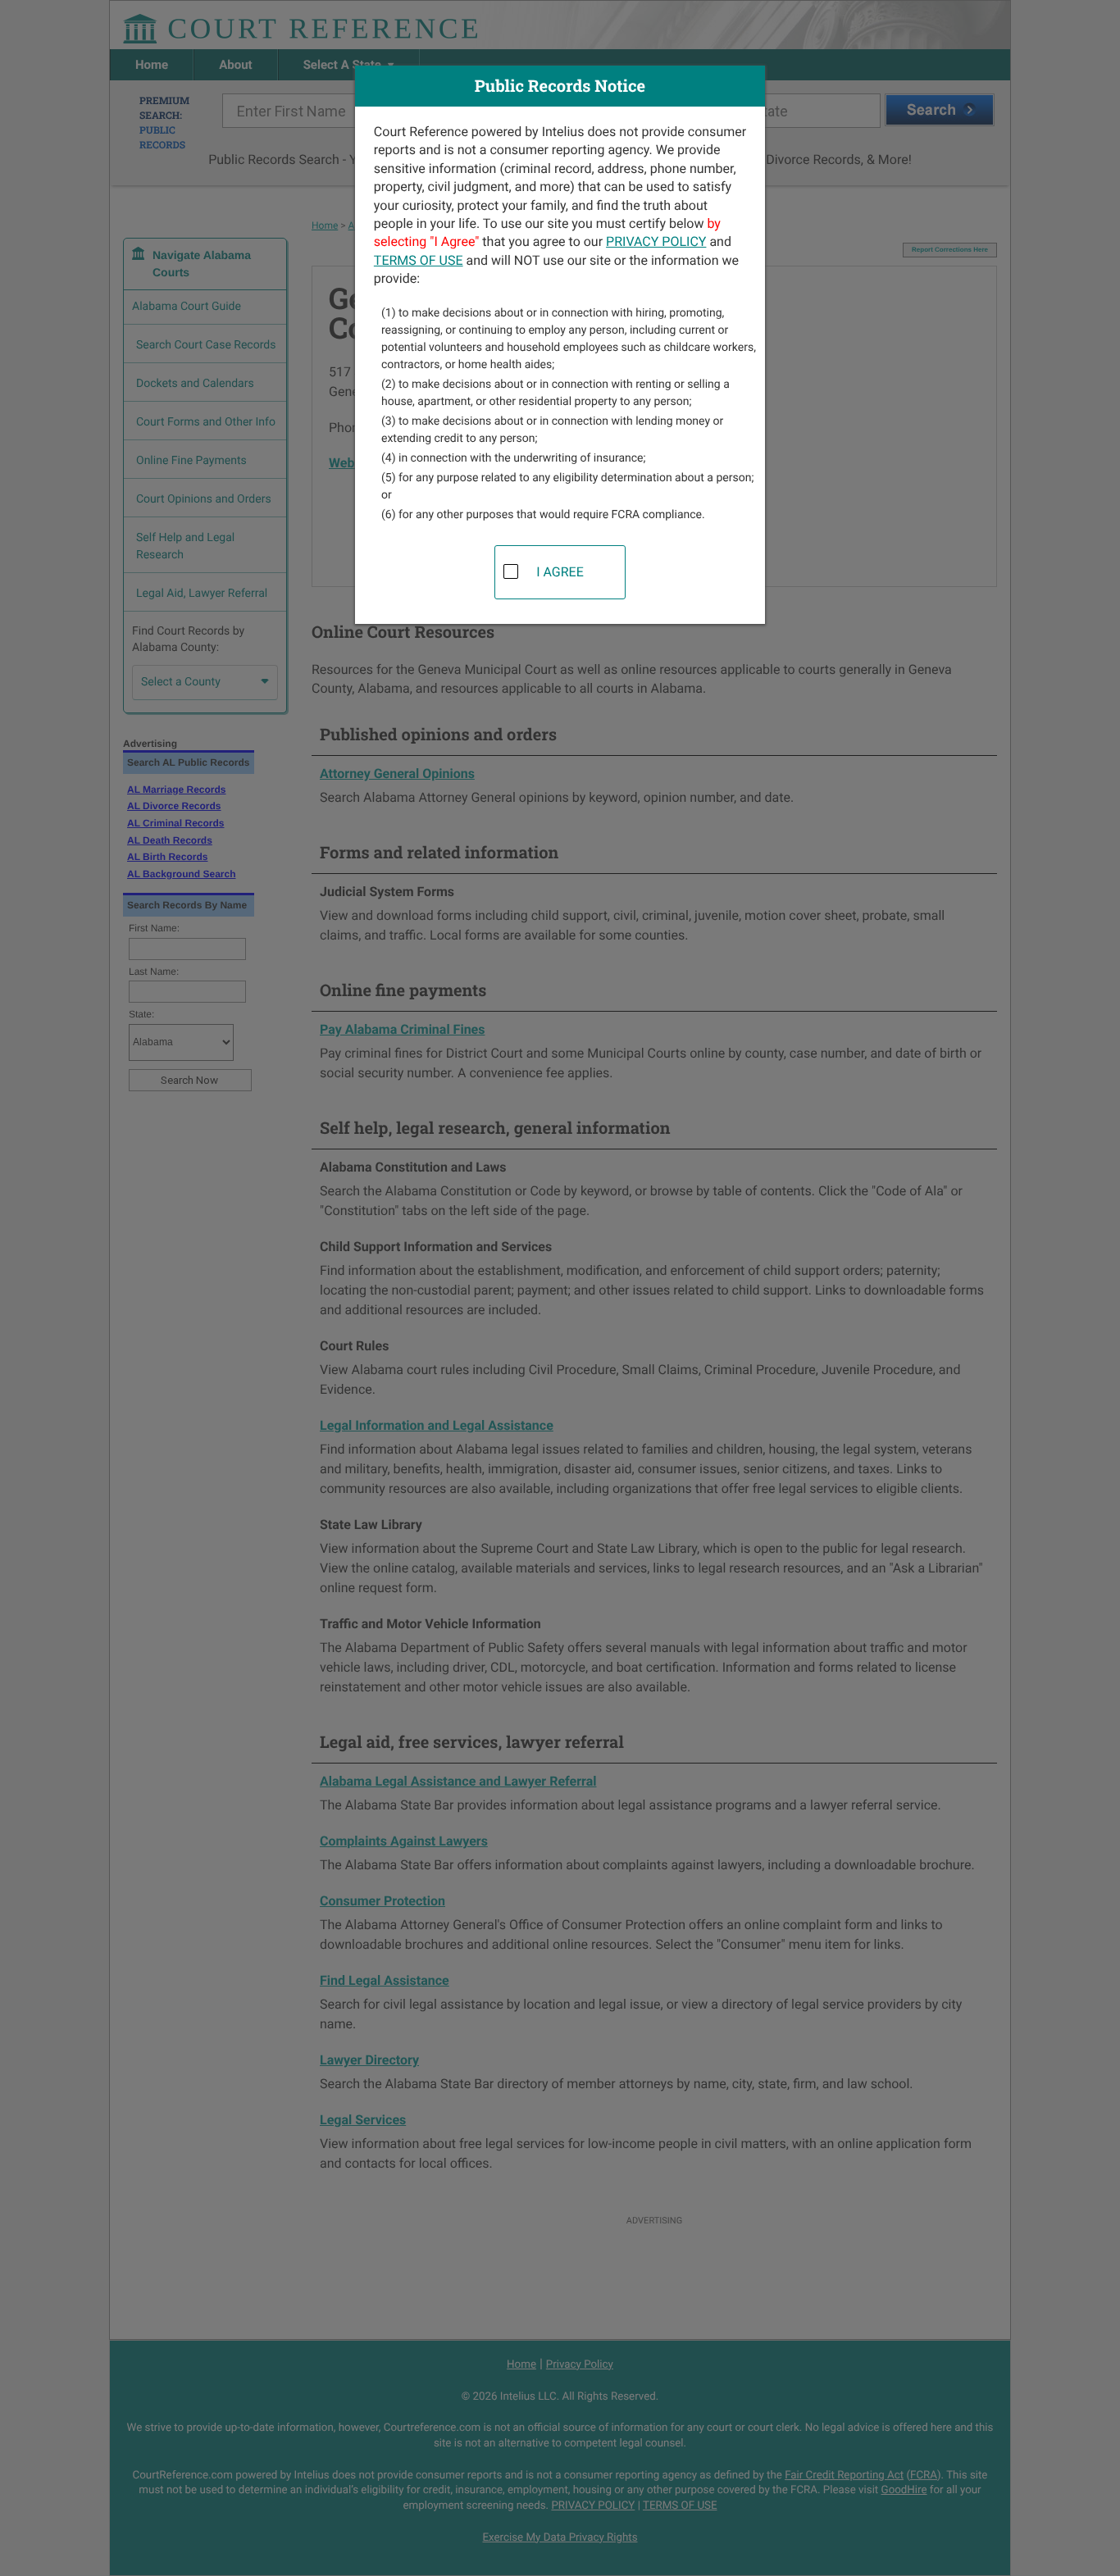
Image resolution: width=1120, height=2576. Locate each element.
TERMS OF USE (419, 260)
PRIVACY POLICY (656, 241)
